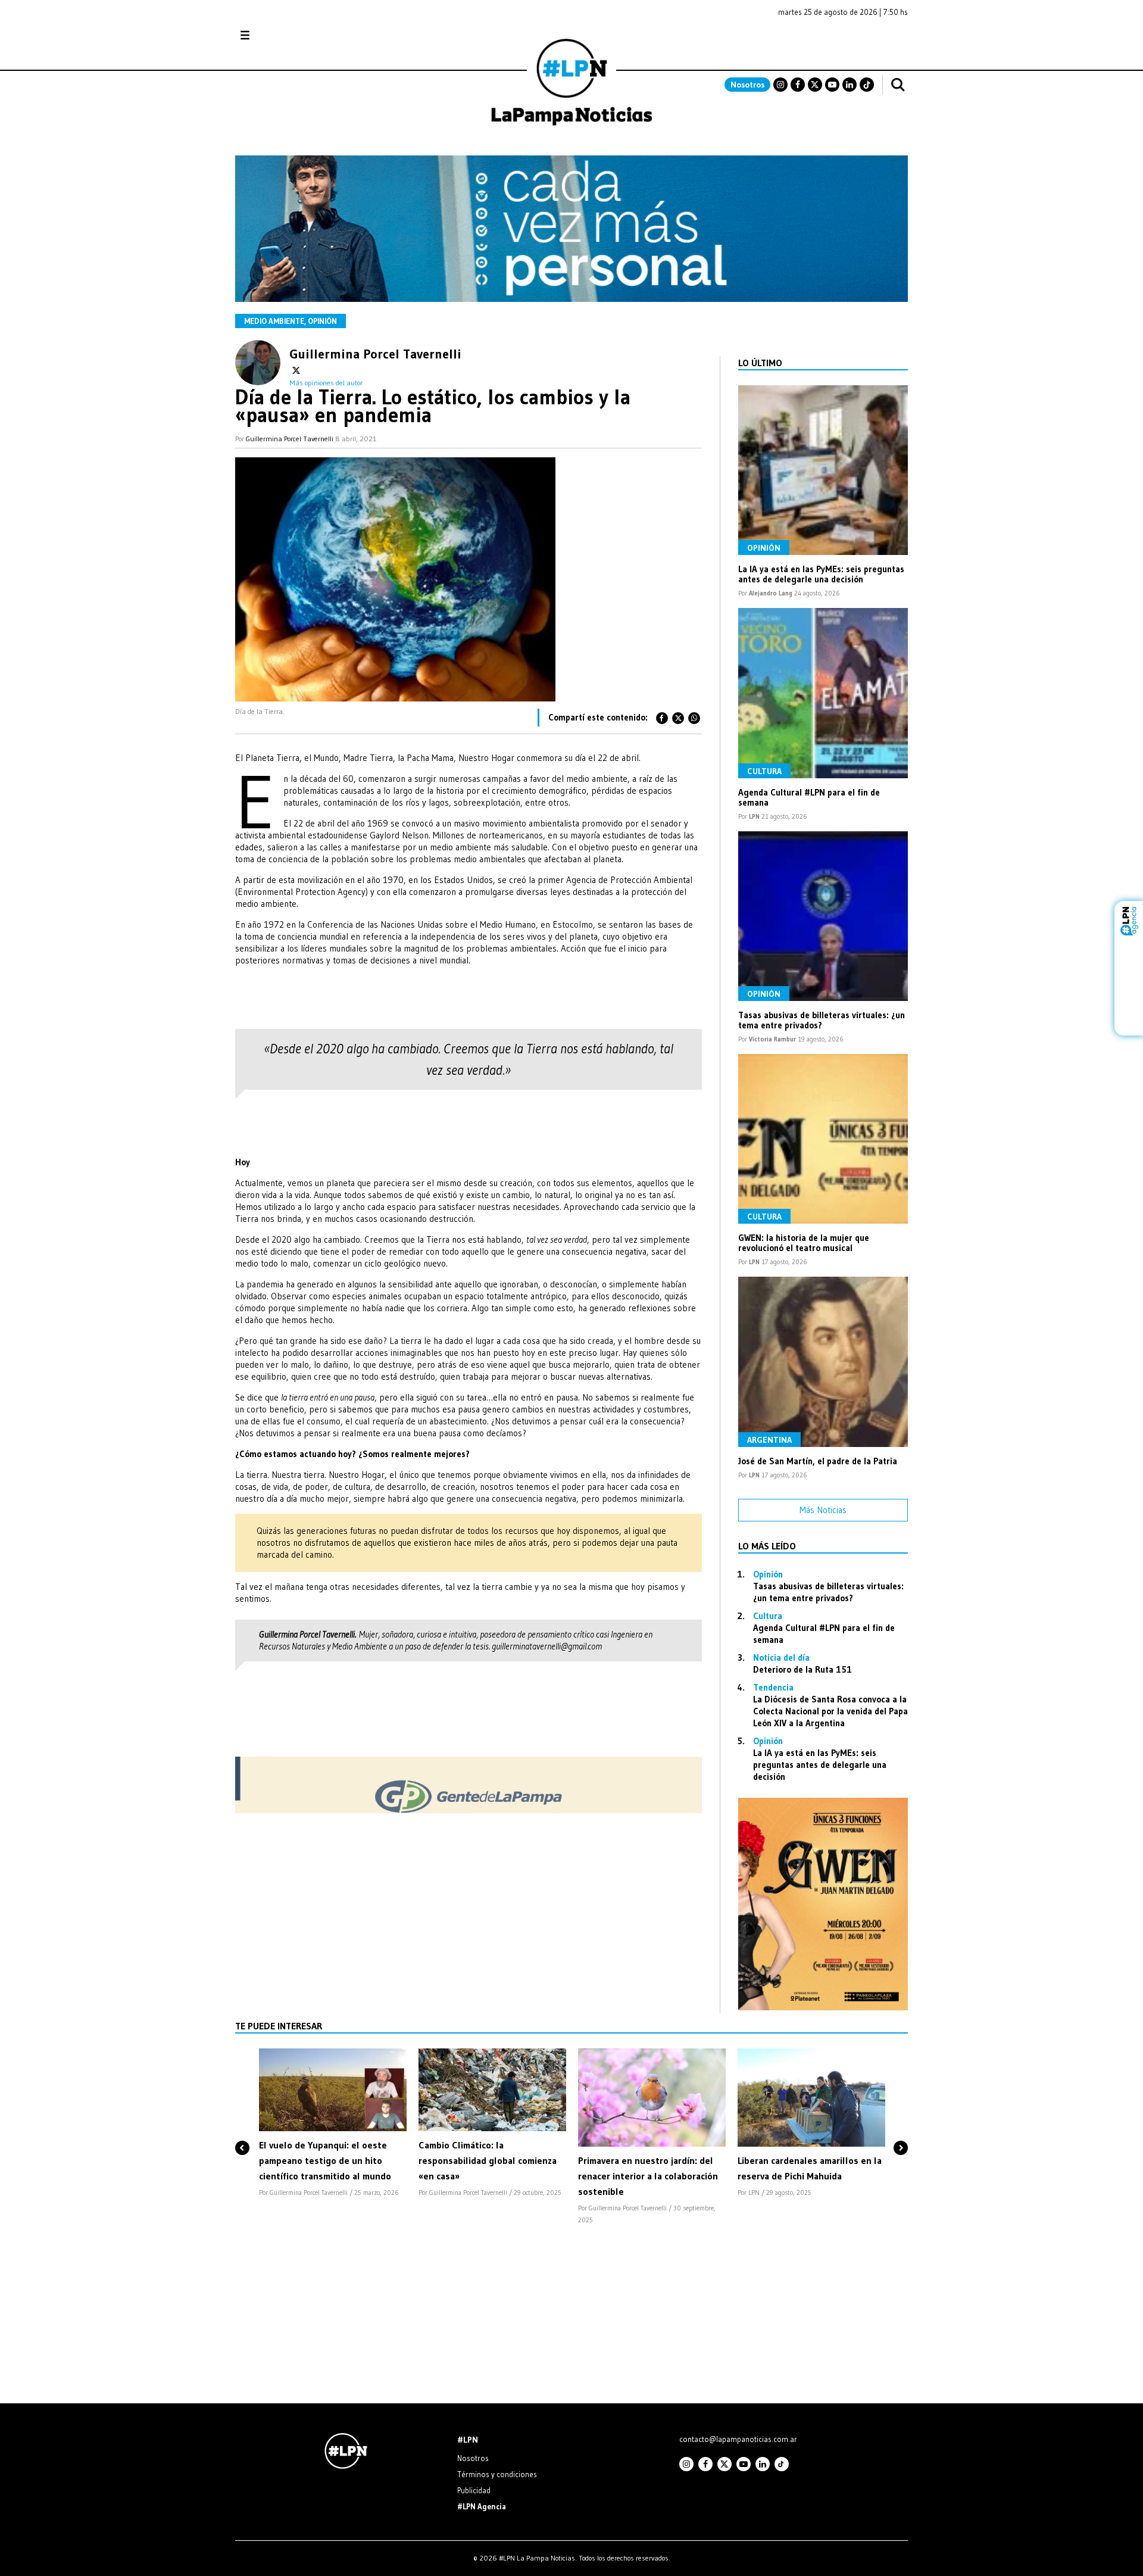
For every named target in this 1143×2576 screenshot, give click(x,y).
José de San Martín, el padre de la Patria (818, 1461)
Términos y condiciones (497, 2474)
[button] (242, 2128)
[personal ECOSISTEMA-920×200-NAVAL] (571, 299)
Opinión (322, 321)
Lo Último (760, 363)
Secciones (277, 35)
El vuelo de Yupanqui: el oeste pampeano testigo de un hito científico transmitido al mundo (325, 2160)
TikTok (867, 85)
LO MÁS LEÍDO (767, 1546)
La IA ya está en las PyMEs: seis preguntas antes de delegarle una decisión (821, 574)
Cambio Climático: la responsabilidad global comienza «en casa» (488, 2160)
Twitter (815, 85)
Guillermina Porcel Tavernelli (375, 352)
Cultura (764, 771)
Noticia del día (781, 1657)
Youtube (832, 85)
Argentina (769, 1440)
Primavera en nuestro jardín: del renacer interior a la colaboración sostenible (648, 2176)
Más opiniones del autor (326, 383)
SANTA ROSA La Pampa (833, 41)
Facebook (798, 85)
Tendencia (773, 1687)
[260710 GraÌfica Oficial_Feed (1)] (823, 2007)
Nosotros (747, 85)
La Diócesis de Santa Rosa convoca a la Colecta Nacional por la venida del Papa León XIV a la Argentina (830, 1711)
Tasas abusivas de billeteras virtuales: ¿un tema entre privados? (822, 1020)
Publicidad (474, 2490)
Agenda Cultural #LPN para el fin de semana (809, 797)
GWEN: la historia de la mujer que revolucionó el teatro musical (804, 1243)
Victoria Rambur (772, 1039)
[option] (333, 2124)
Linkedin (850, 85)
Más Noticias (823, 1510)
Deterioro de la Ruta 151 (802, 1669)
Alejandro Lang (771, 593)
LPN (754, 816)
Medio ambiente (274, 321)
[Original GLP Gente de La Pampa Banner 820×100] (469, 1810)
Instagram (780, 85)
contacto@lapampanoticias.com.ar (738, 2439)
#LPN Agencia (482, 2506)
